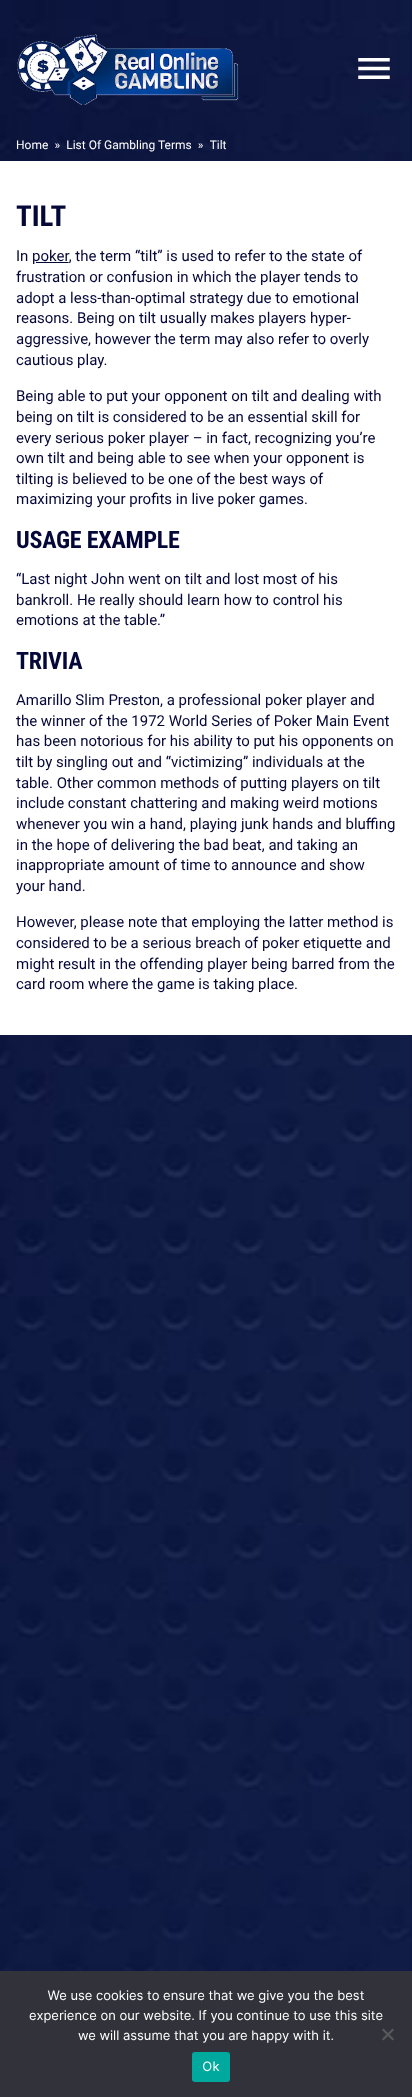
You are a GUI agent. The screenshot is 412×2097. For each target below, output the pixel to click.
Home (32, 145)
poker (50, 256)
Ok (210, 2067)
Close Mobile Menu (366, 68)
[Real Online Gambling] (128, 68)
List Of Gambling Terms (128, 145)
